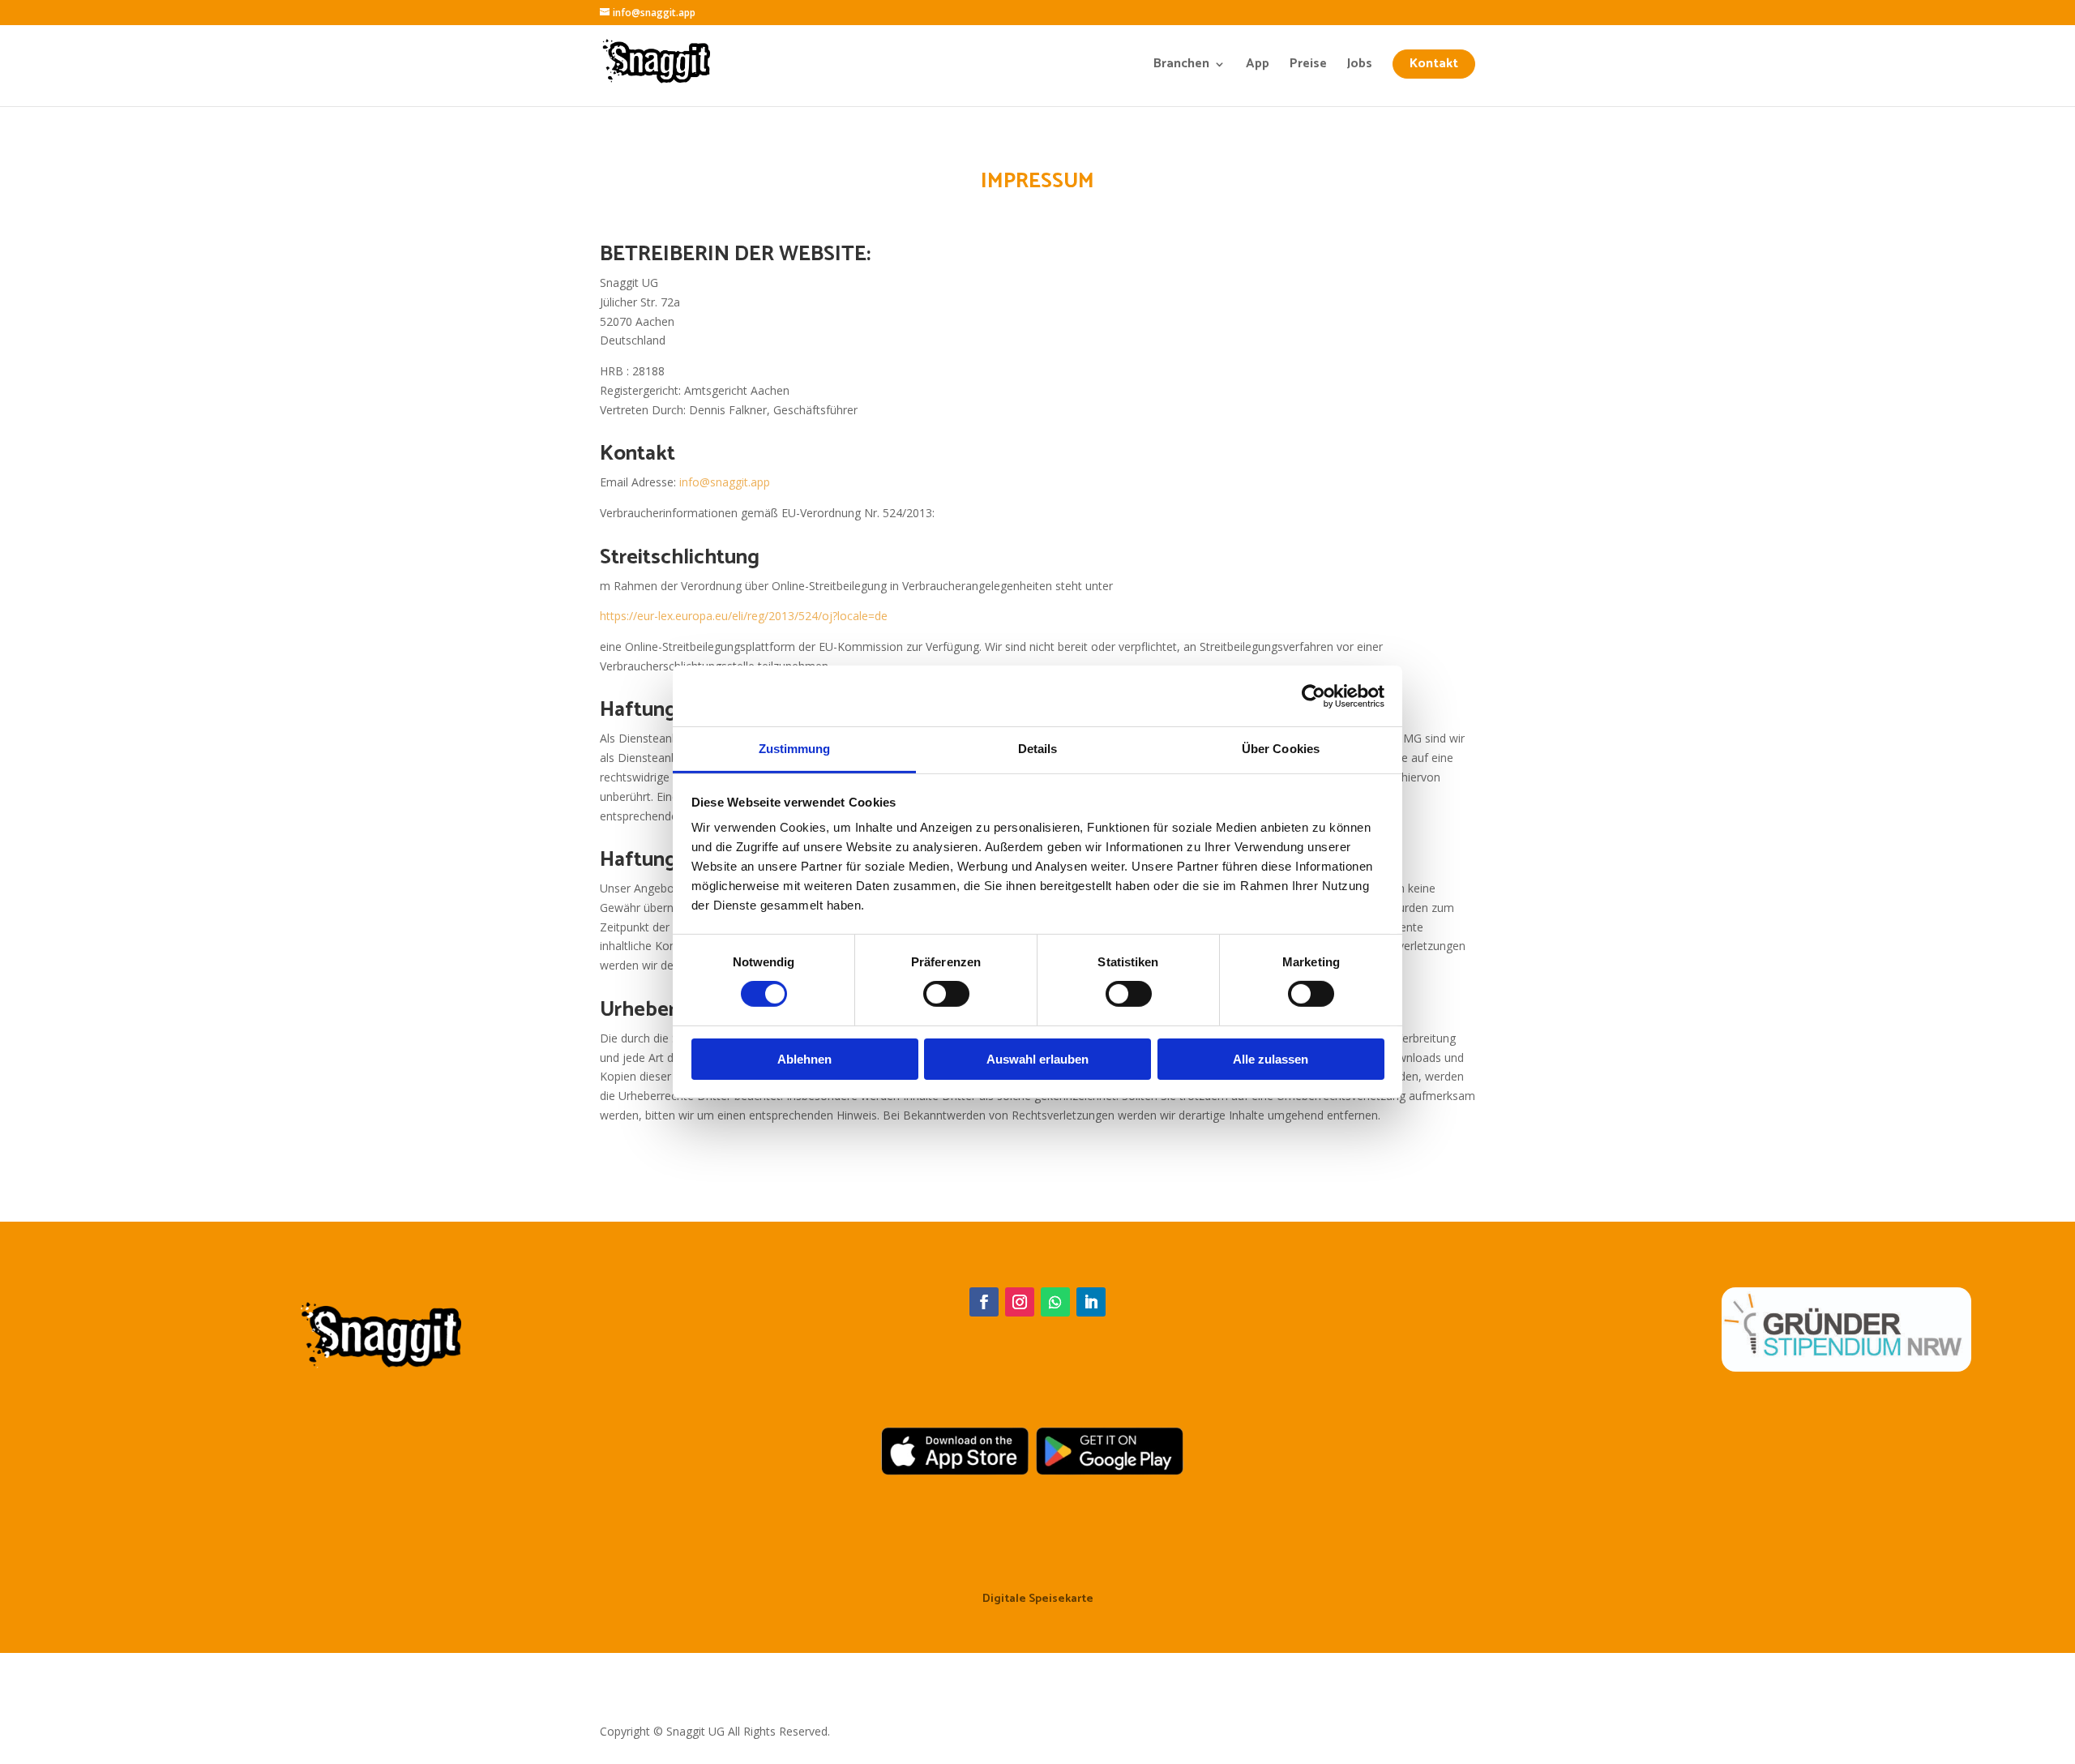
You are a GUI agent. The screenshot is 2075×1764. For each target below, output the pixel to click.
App (1258, 66)
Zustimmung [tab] (795, 749)
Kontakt (1434, 64)
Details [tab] (1038, 749)
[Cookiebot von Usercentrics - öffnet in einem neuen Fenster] (1313, 696)
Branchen (1181, 66)
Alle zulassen (1271, 1059)
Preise (1308, 66)
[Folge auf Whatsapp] (1055, 1302)
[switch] (946, 994)
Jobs (1360, 66)
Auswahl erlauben (1037, 1059)
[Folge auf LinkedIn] (1091, 1302)
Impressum (977, 1666)
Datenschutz (1107, 1666)
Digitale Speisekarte (1038, 1601)
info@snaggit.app (725, 482)
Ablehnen (804, 1059)
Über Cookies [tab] (1281, 749)
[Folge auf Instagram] (1020, 1302)
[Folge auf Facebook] (984, 1302)
